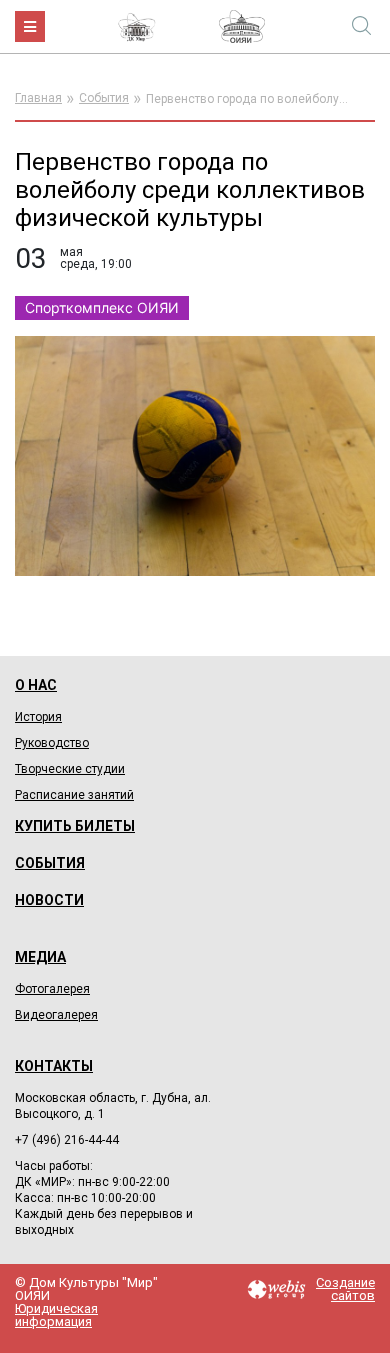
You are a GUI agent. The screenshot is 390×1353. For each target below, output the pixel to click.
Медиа (40, 957)
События (104, 98)
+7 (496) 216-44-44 (67, 1140)
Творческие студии (70, 769)
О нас (36, 685)
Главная (38, 98)
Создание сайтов (345, 1289)
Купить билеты (75, 826)
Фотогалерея (52, 989)
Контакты (54, 1066)
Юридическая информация (56, 1315)
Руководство (52, 743)
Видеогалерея (56, 1015)
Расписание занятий (74, 795)
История (38, 717)
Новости (49, 900)
